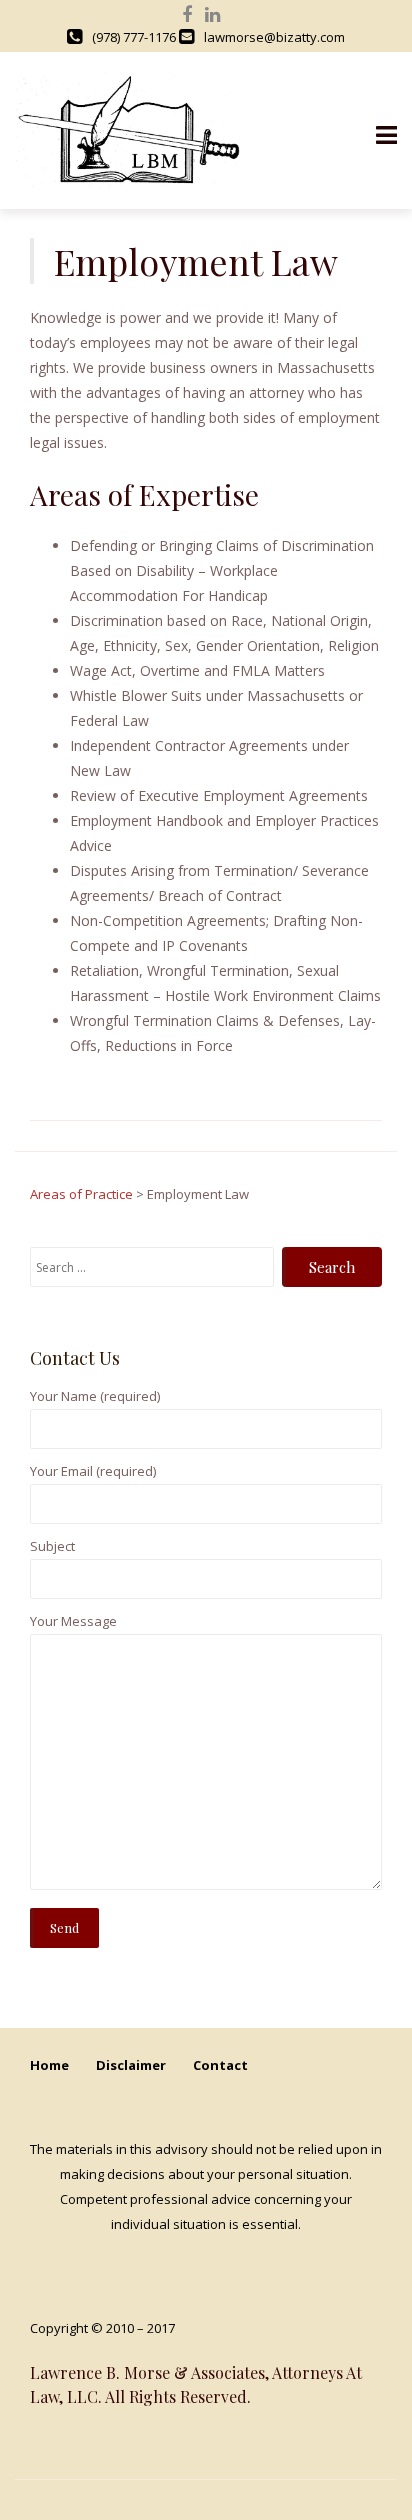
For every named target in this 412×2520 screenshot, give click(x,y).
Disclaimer (131, 2065)
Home (49, 2065)
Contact (220, 2065)
